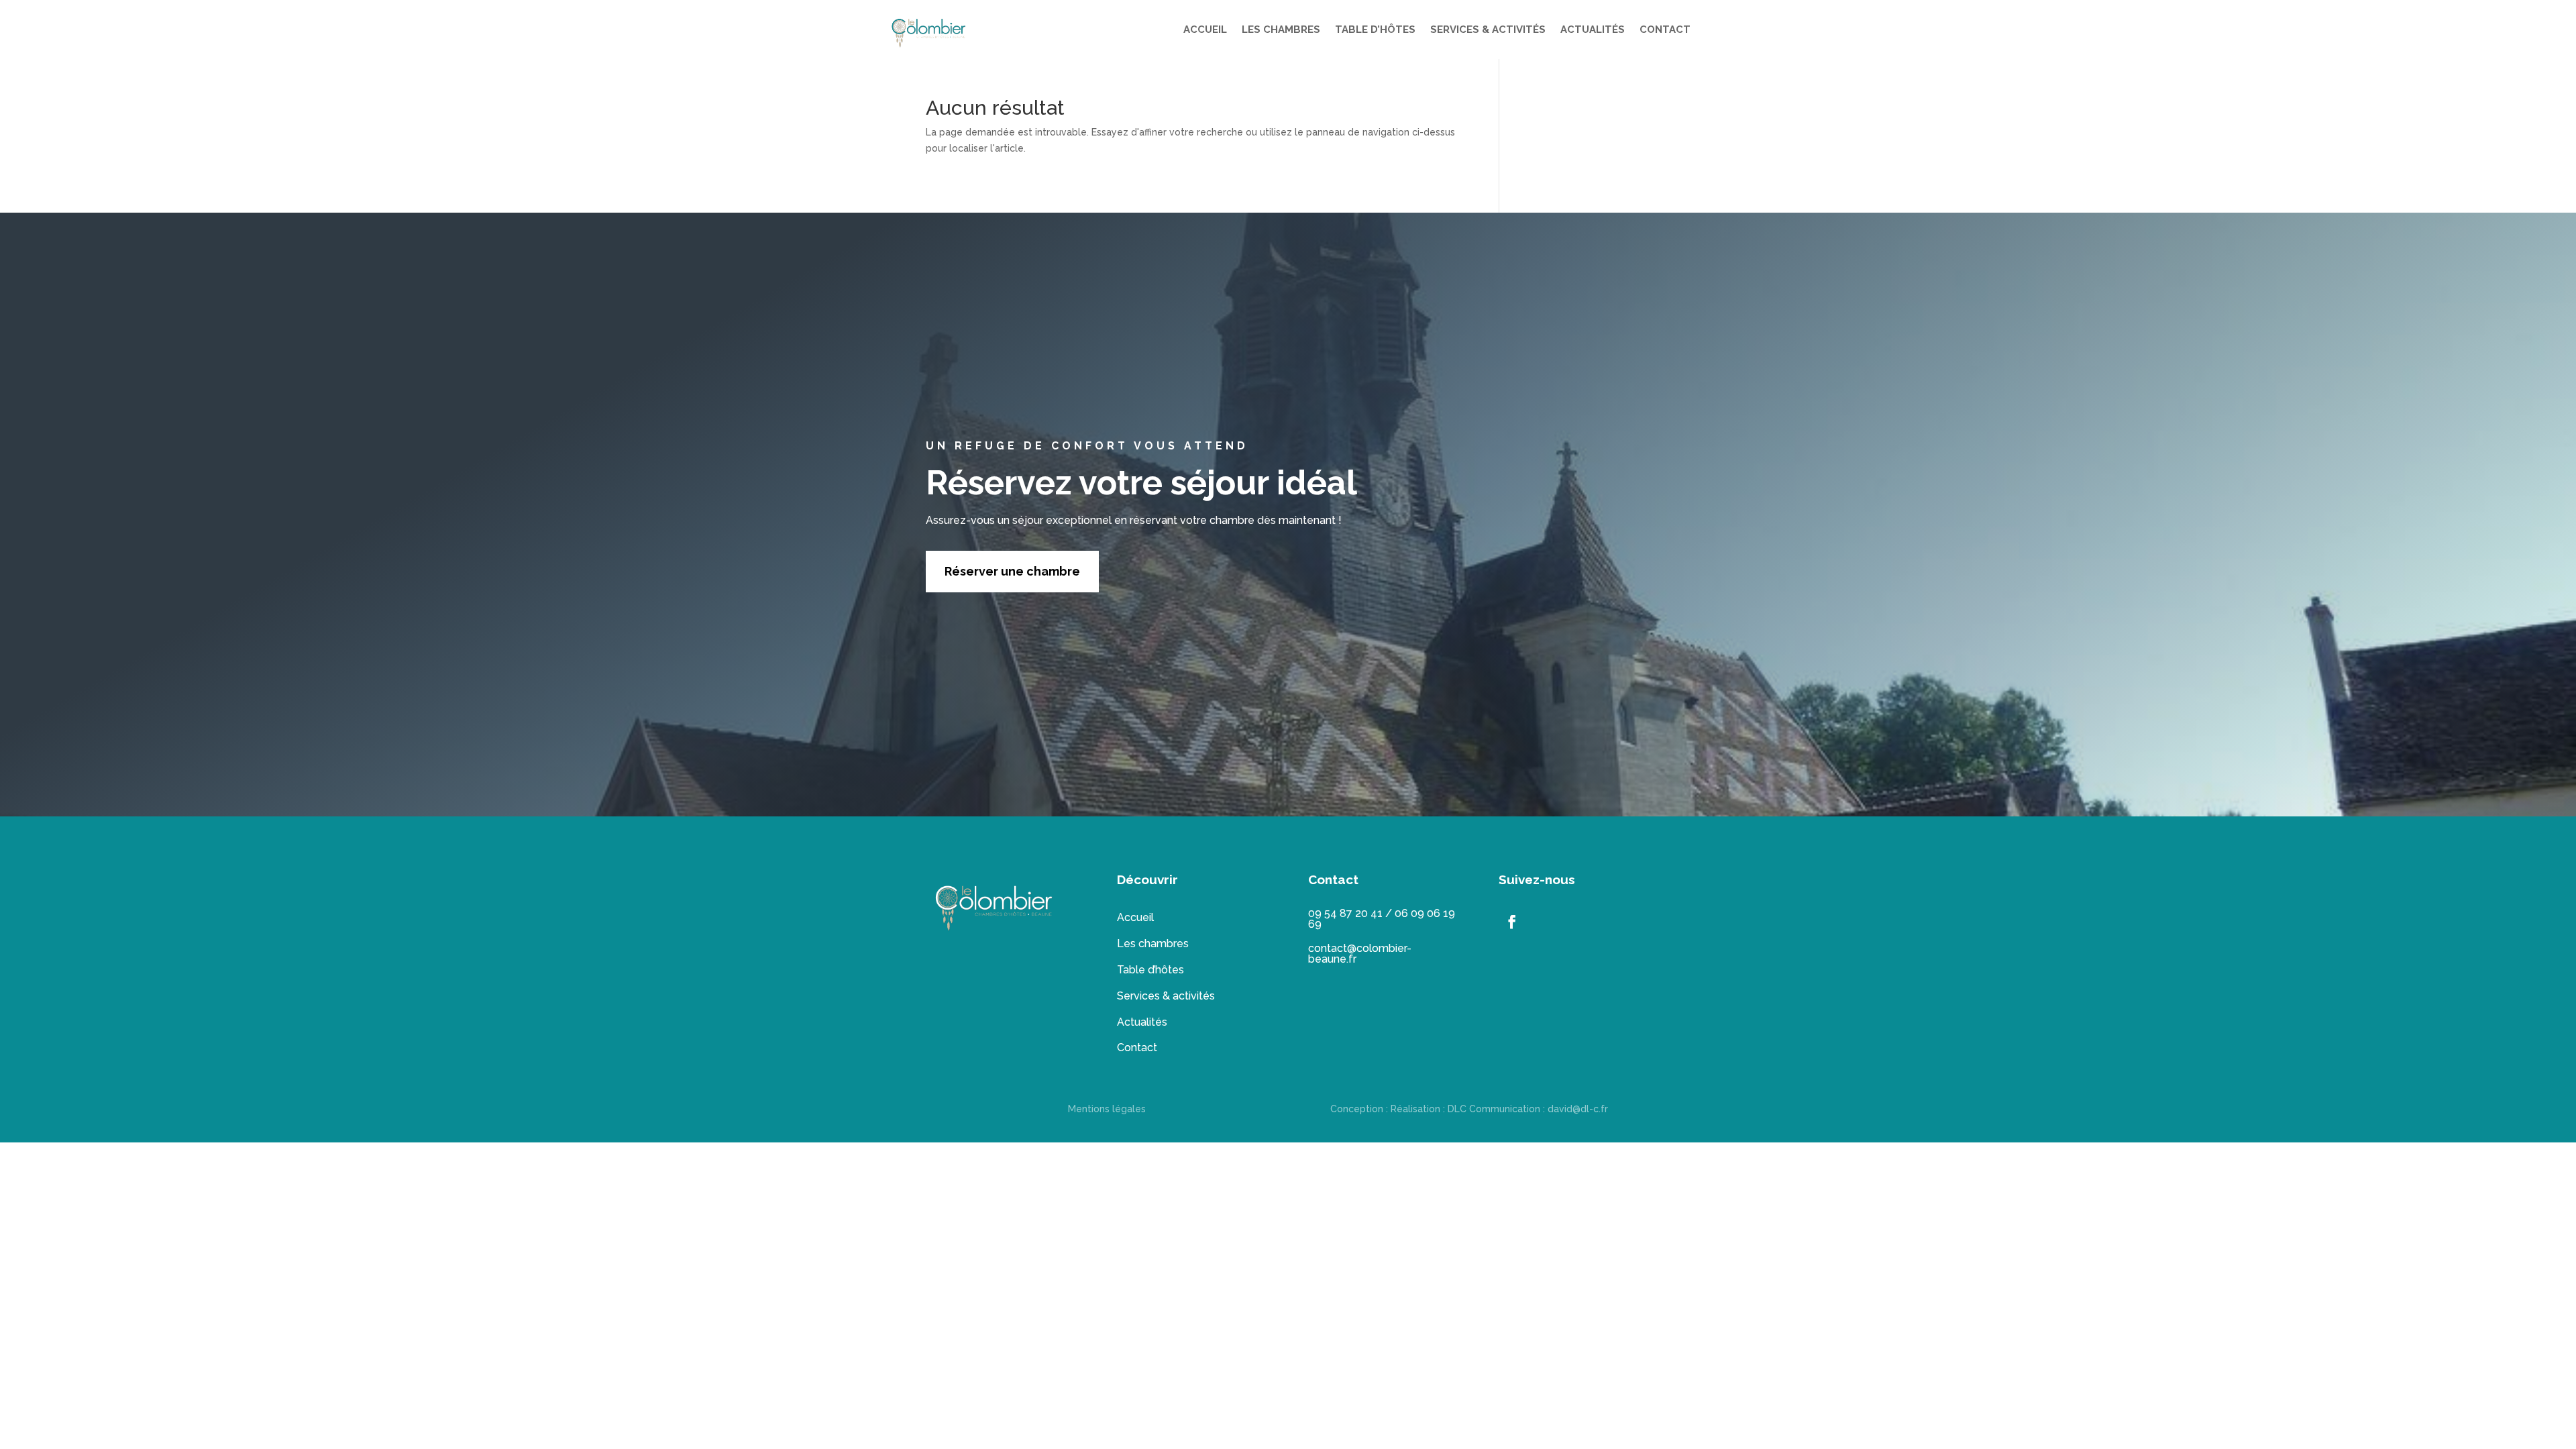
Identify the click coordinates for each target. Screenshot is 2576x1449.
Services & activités (1166, 996)
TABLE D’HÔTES (1375, 30)
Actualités (1142, 1022)
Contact (1137, 1048)
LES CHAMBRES (1281, 30)
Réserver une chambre (1012, 571)
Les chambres (1153, 944)
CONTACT (1665, 30)
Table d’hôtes (1150, 970)
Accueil (1135, 917)
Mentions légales (1107, 1109)
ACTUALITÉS (1593, 30)
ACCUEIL (1205, 30)
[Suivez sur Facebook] (1512, 922)
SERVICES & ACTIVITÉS (1488, 30)
